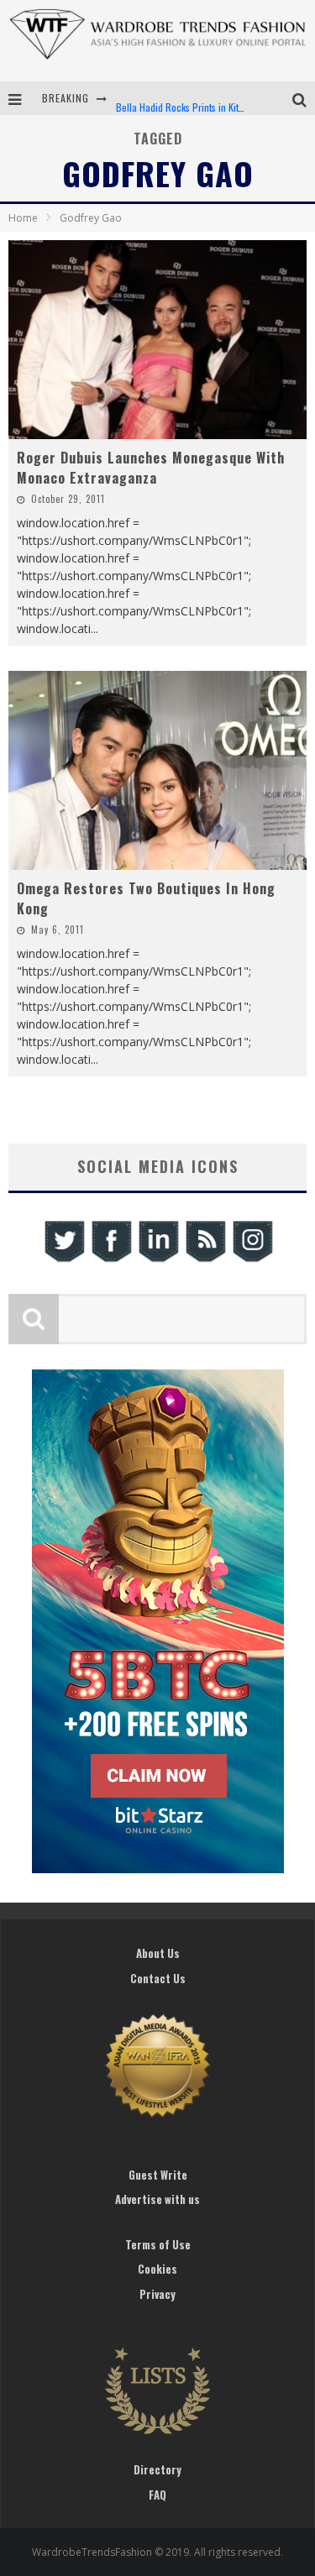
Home (23, 218)
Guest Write (158, 2175)
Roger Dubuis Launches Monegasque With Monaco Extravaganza (151, 468)
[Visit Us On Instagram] (252, 1260)
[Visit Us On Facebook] (111, 1260)
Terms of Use (158, 2244)
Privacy (157, 2294)
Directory (157, 2469)
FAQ (157, 2495)
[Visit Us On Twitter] (64, 1260)
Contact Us (158, 1978)
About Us (158, 1953)
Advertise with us (157, 2199)
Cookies (157, 2269)
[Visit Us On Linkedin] (158, 1260)
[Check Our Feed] (205, 1260)
